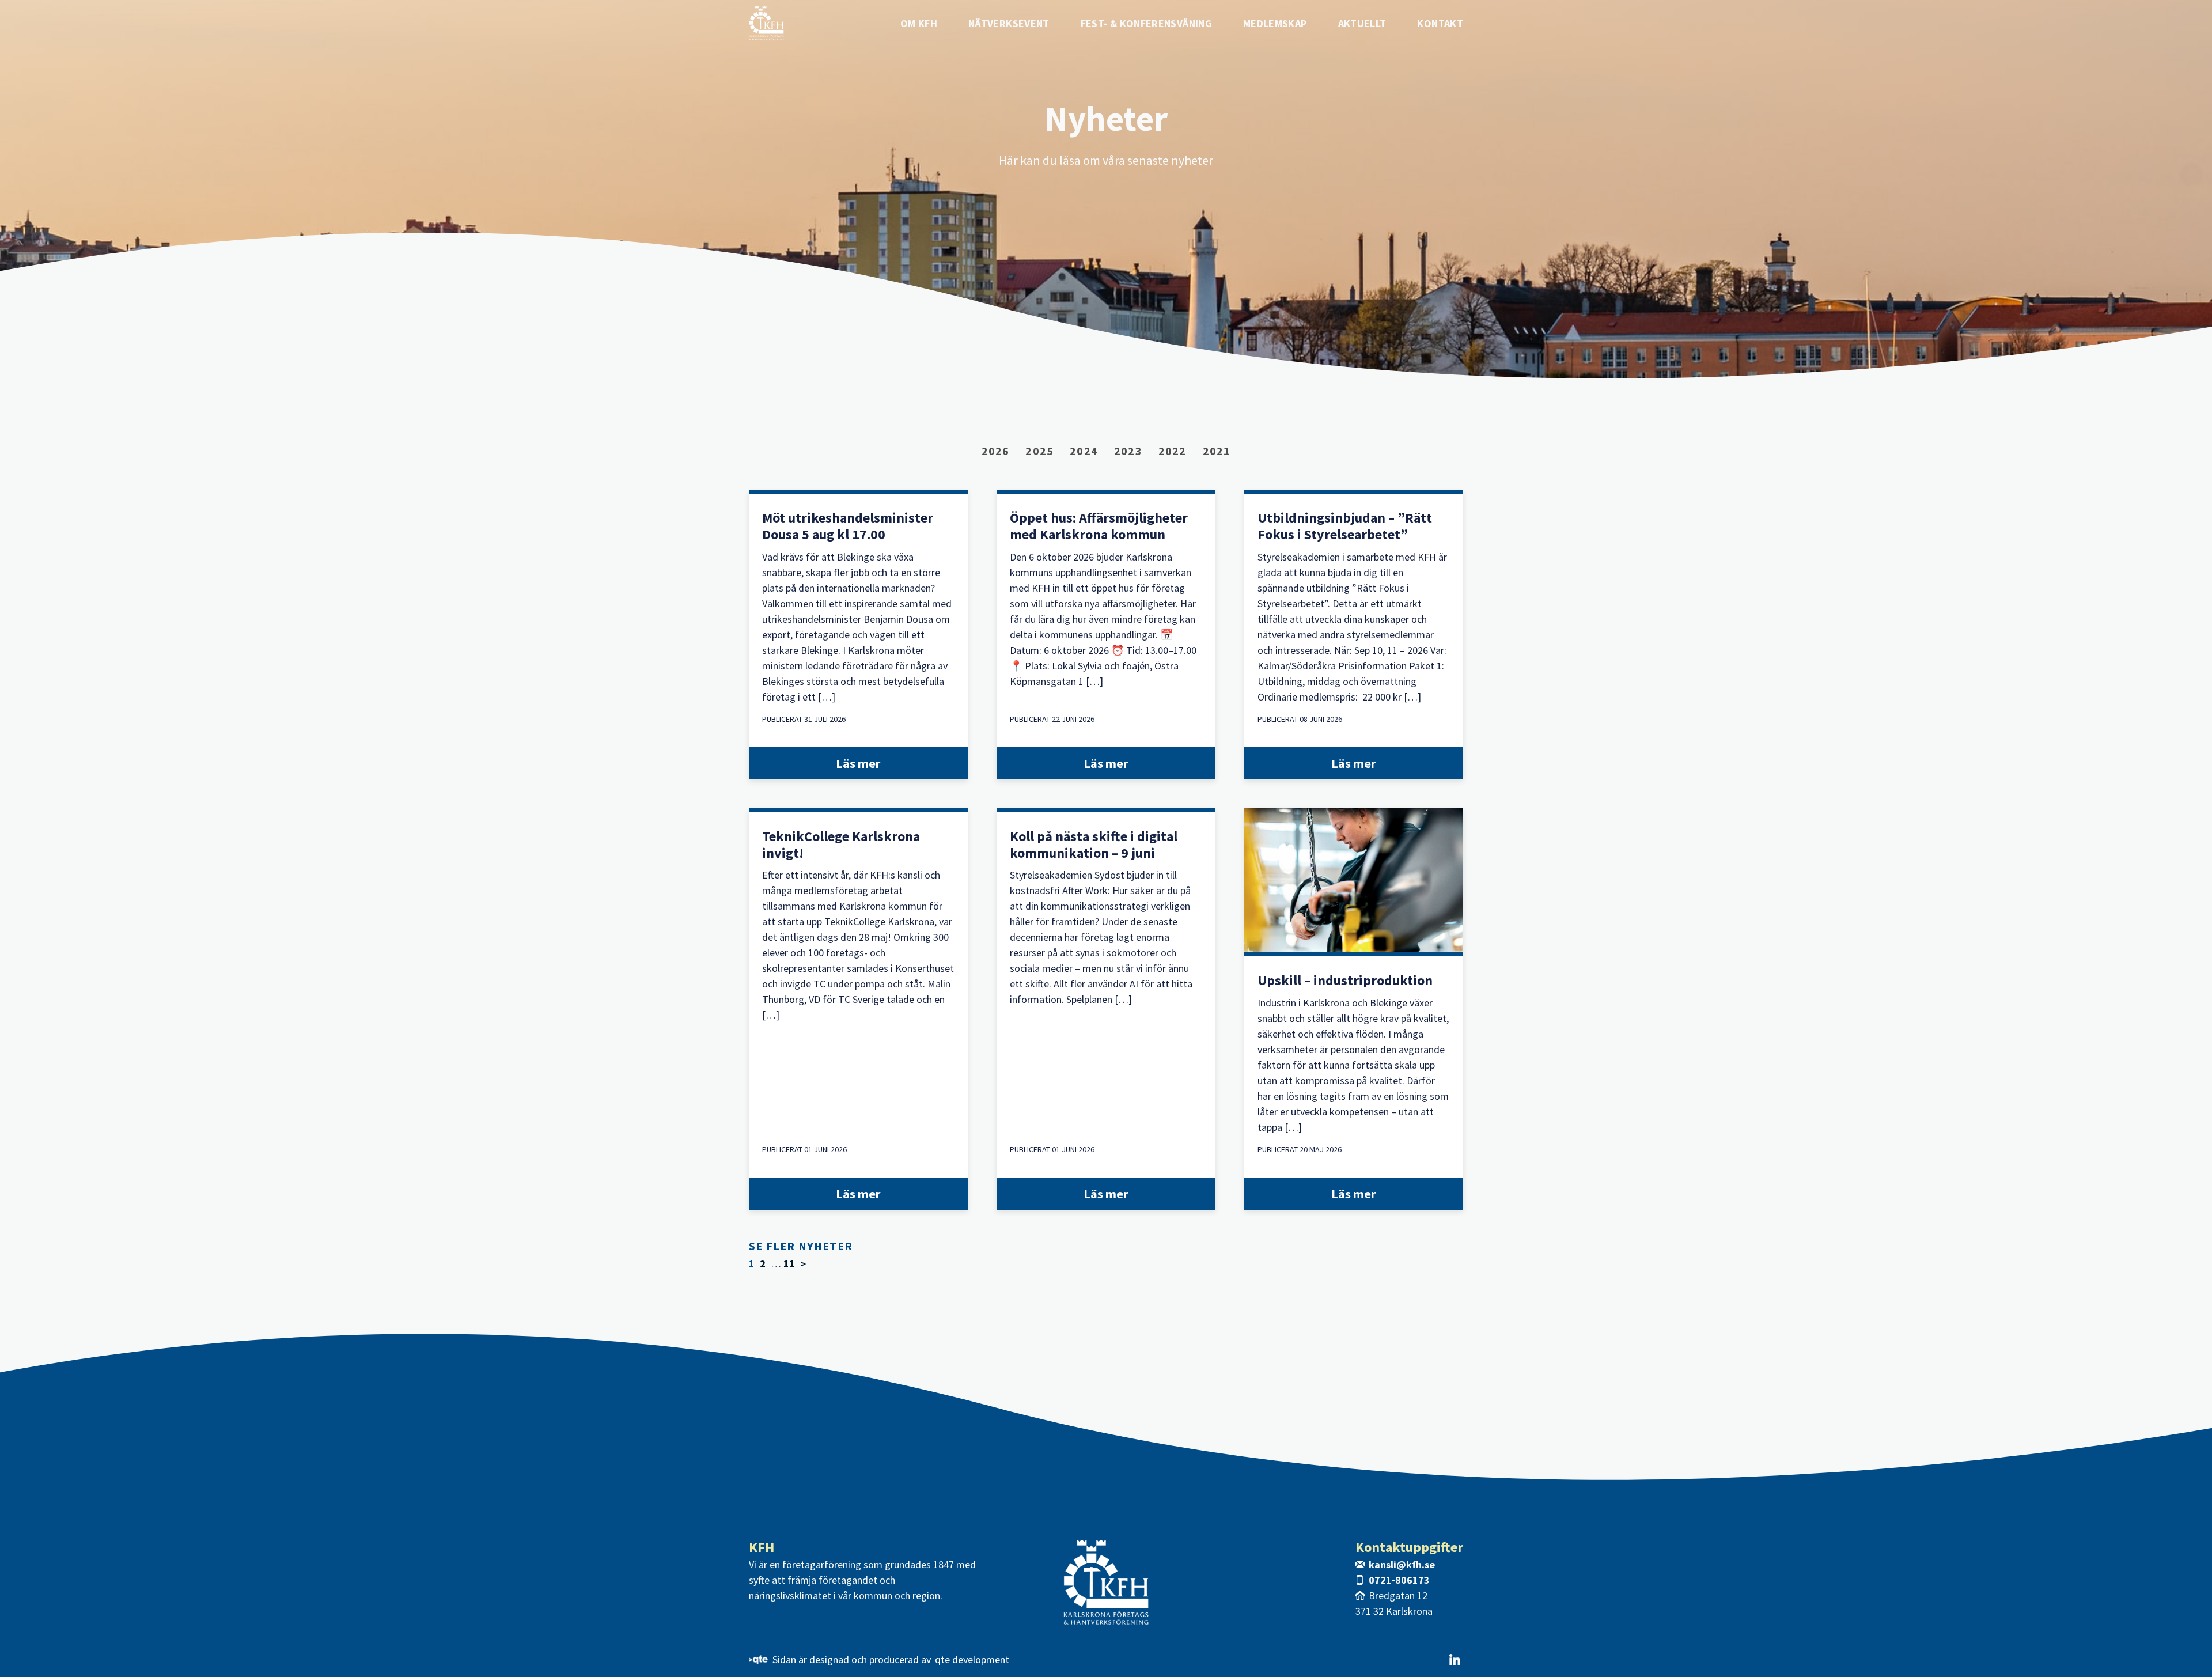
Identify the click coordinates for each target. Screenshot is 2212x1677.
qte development (972, 1660)
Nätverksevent (1009, 23)
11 (789, 1264)
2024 (1084, 451)
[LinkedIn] (1455, 1660)
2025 (1039, 451)
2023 (1128, 451)
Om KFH (919, 23)
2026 (996, 451)
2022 (1173, 451)
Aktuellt (1362, 23)
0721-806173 (1399, 1580)
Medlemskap (1275, 23)
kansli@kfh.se (1402, 1564)
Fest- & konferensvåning (1146, 23)
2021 (1217, 451)
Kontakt (1440, 23)
